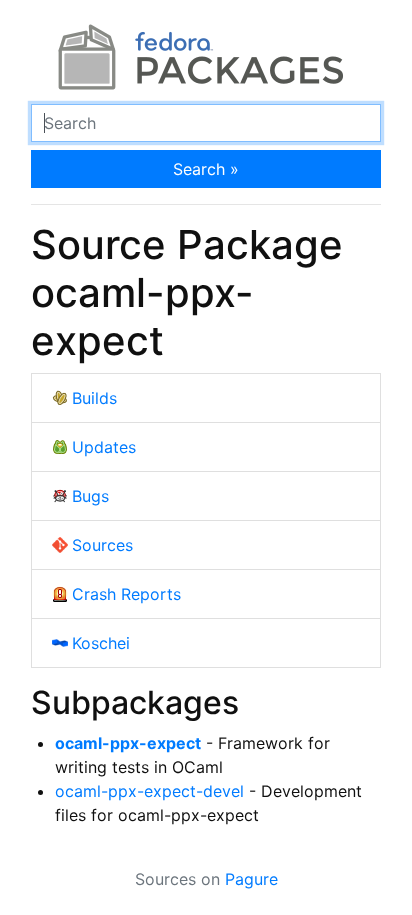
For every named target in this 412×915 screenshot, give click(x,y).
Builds (94, 398)
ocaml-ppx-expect (128, 743)
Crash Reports (126, 594)
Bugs (90, 496)
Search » (206, 169)
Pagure (251, 879)
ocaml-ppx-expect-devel (149, 791)
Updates (104, 447)
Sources (102, 545)
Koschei (101, 643)
